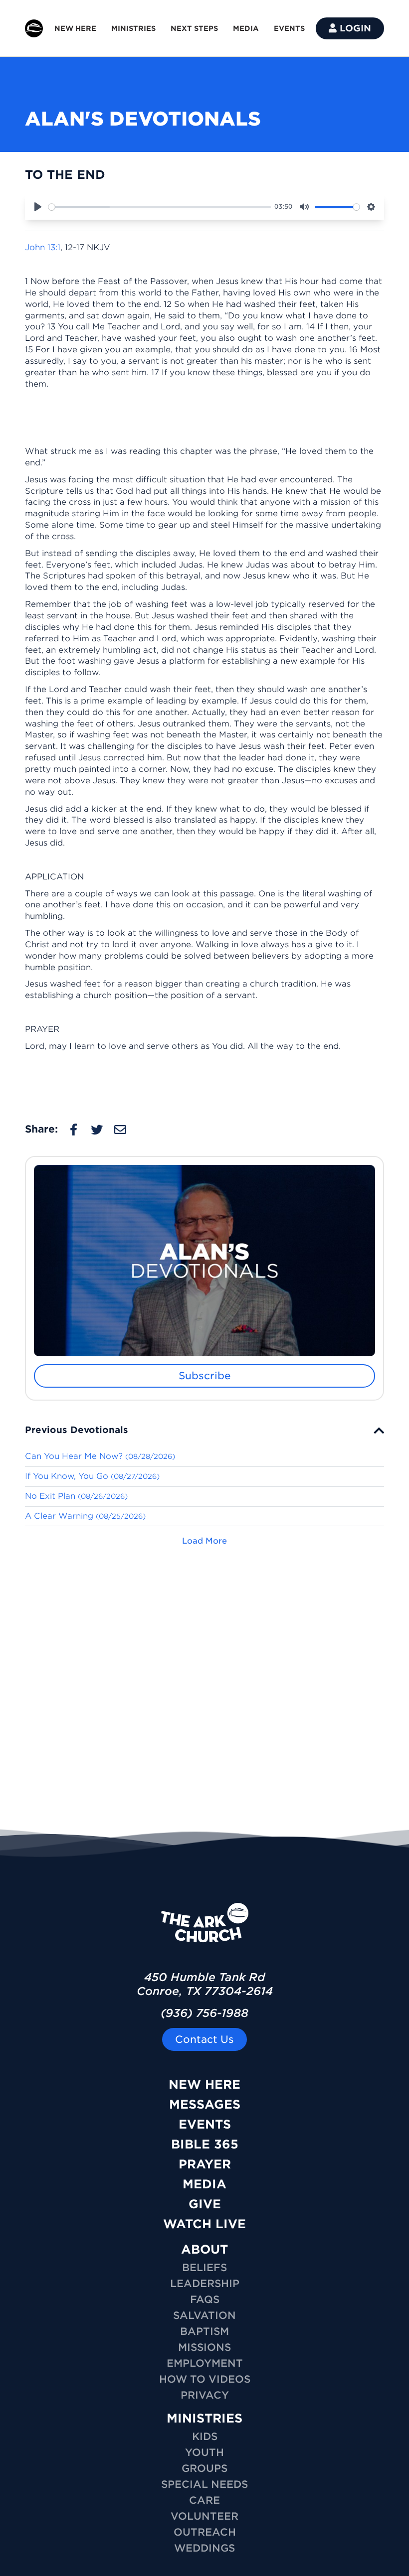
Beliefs (204, 2268)
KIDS (205, 2436)
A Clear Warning (85, 1516)
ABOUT (204, 2249)
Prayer (205, 2164)
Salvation (204, 2315)
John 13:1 (43, 247)
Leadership (205, 2284)
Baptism (204, 2331)
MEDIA (246, 28)
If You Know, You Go (92, 1476)
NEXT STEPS (194, 28)
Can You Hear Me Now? (100, 1456)
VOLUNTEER (204, 2516)
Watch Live (204, 2224)
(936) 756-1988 (204, 2013)
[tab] (204, 1430)
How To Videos (205, 2379)
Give (205, 2204)
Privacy (205, 2395)
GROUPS (204, 2468)
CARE (204, 2500)
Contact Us (204, 2039)
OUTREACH (205, 2532)
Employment (205, 2363)
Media (204, 2184)
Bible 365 (205, 2144)
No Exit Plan (76, 1496)
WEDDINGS (204, 2548)
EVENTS (289, 28)
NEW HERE (75, 28)
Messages (205, 2104)
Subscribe (205, 1376)
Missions (204, 2347)
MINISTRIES (133, 28)
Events (205, 2124)
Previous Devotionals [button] (77, 1430)
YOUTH (204, 2452)
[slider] (160, 207)
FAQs (205, 2299)
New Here (204, 2084)
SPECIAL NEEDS (204, 2484)
